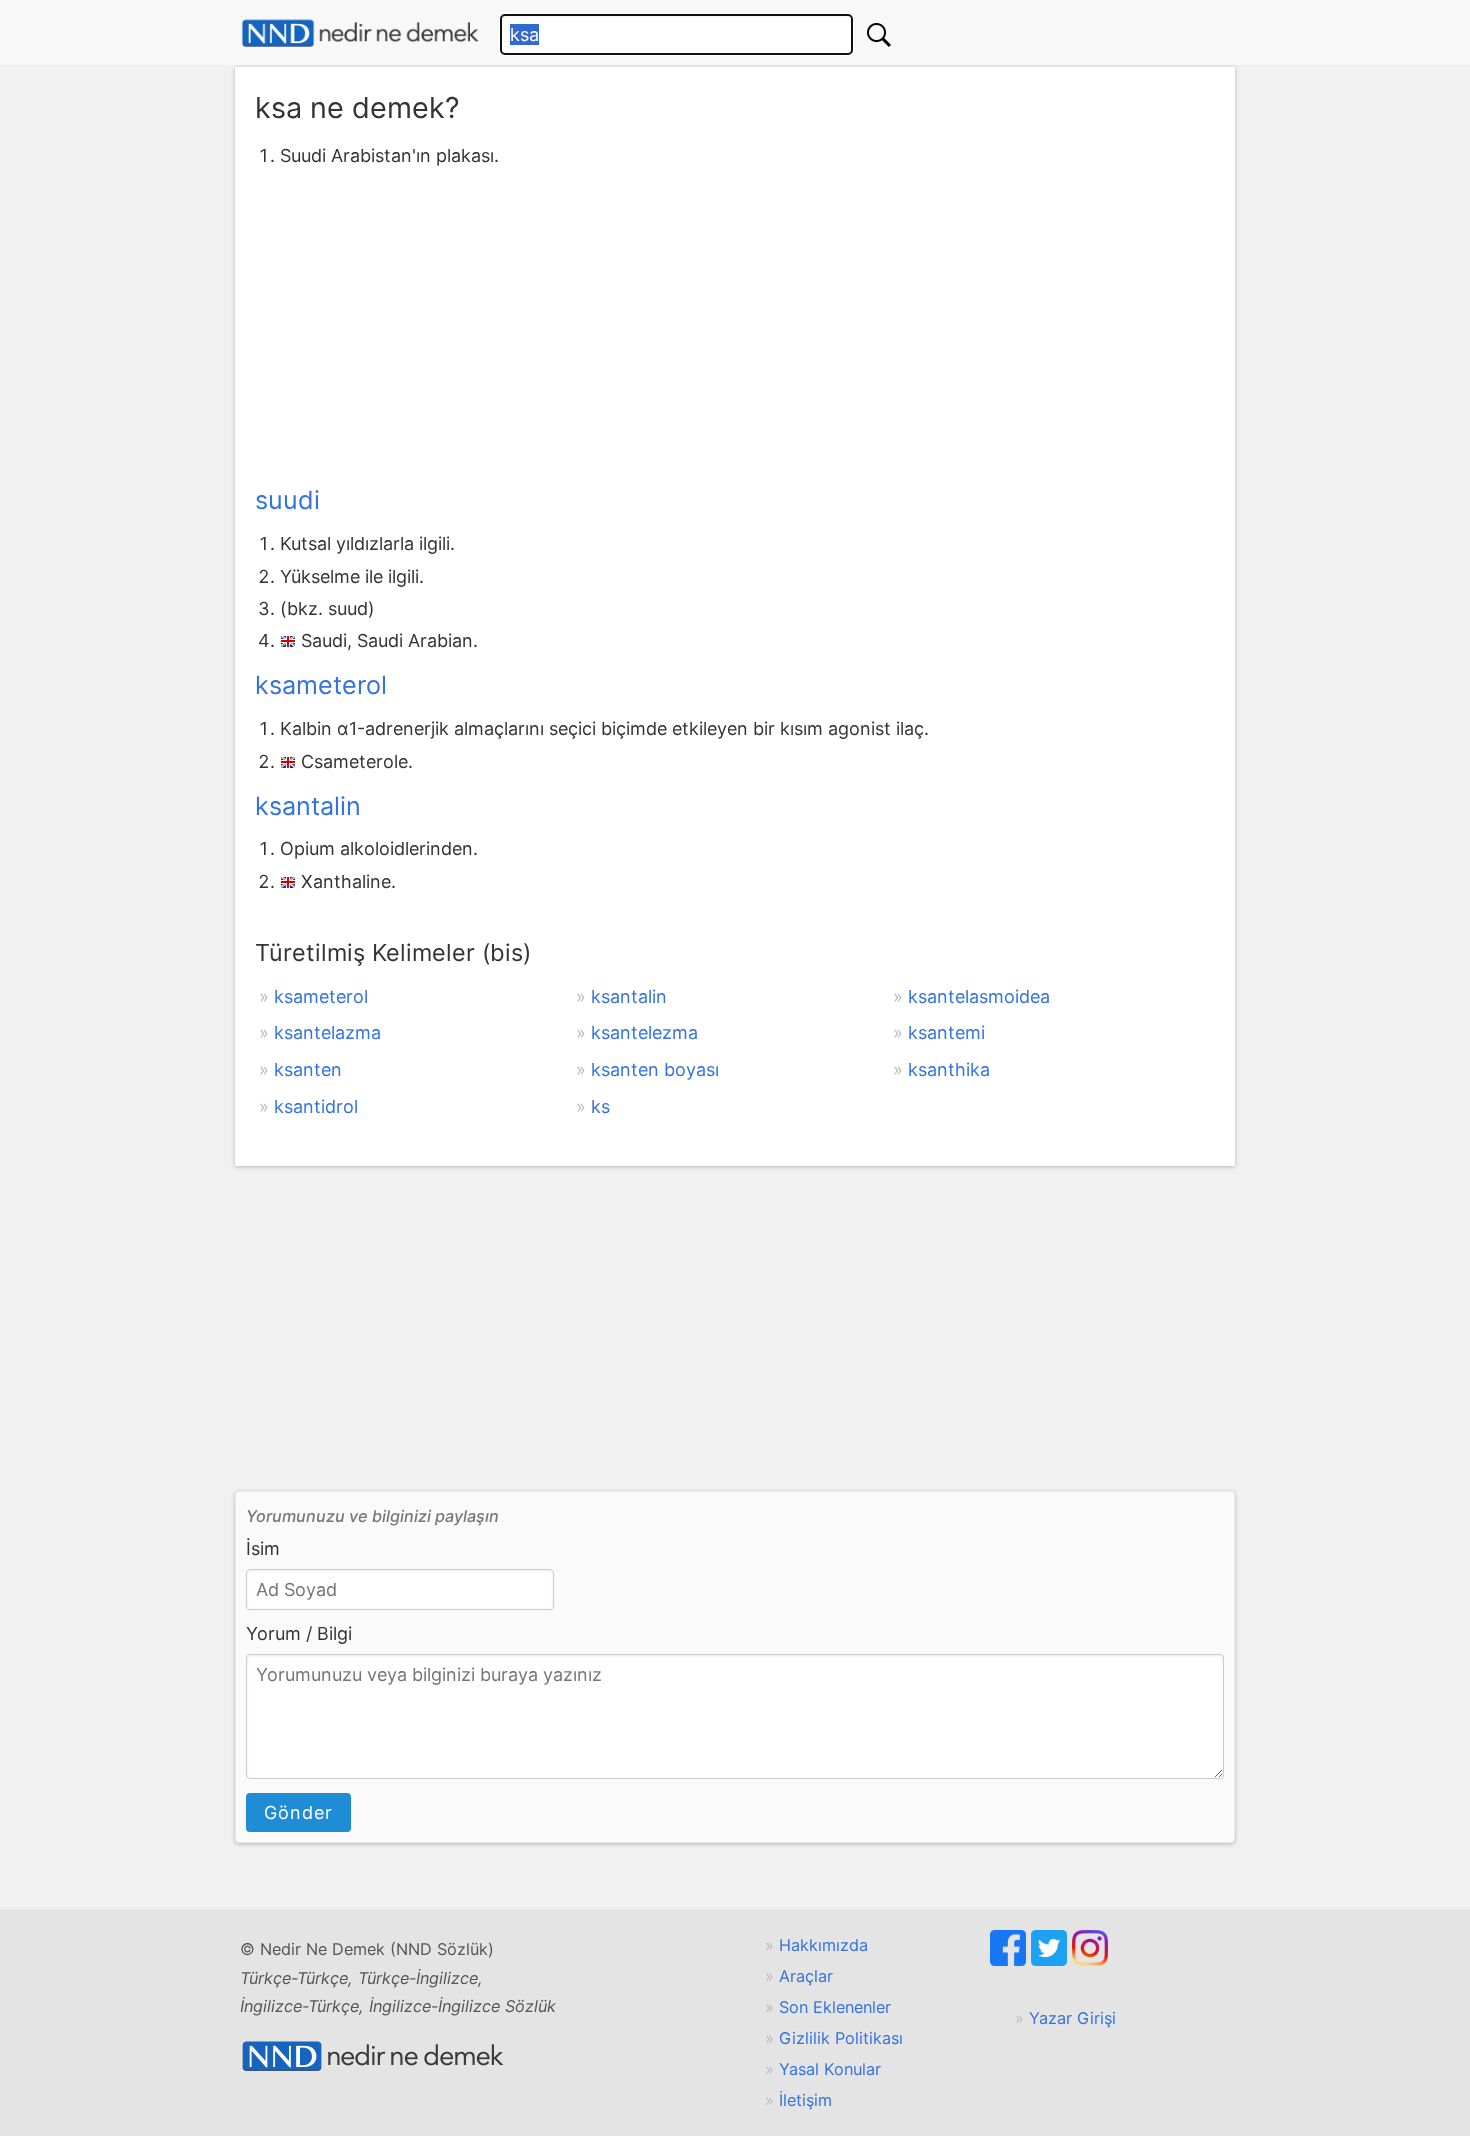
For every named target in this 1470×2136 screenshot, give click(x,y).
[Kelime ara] (879, 34)
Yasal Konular (830, 2069)
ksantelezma (644, 1032)
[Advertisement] (735, 323)
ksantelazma (327, 1032)
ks (600, 1106)
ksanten (308, 1069)
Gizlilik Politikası (841, 2038)
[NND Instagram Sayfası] (1090, 1960)
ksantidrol (316, 1106)
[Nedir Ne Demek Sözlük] (360, 33)
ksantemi (946, 1032)
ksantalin (308, 806)
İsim (263, 1548)
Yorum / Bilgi (299, 1633)
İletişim (805, 2100)
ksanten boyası (655, 1069)
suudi (287, 500)
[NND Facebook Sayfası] (1010, 1960)
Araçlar (806, 1976)
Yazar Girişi (1072, 2018)
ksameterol (321, 685)
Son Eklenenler (835, 2007)
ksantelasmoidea (979, 996)
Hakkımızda (823, 1945)
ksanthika (949, 1069)
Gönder (298, 1812)
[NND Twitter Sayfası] (1051, 1960)
